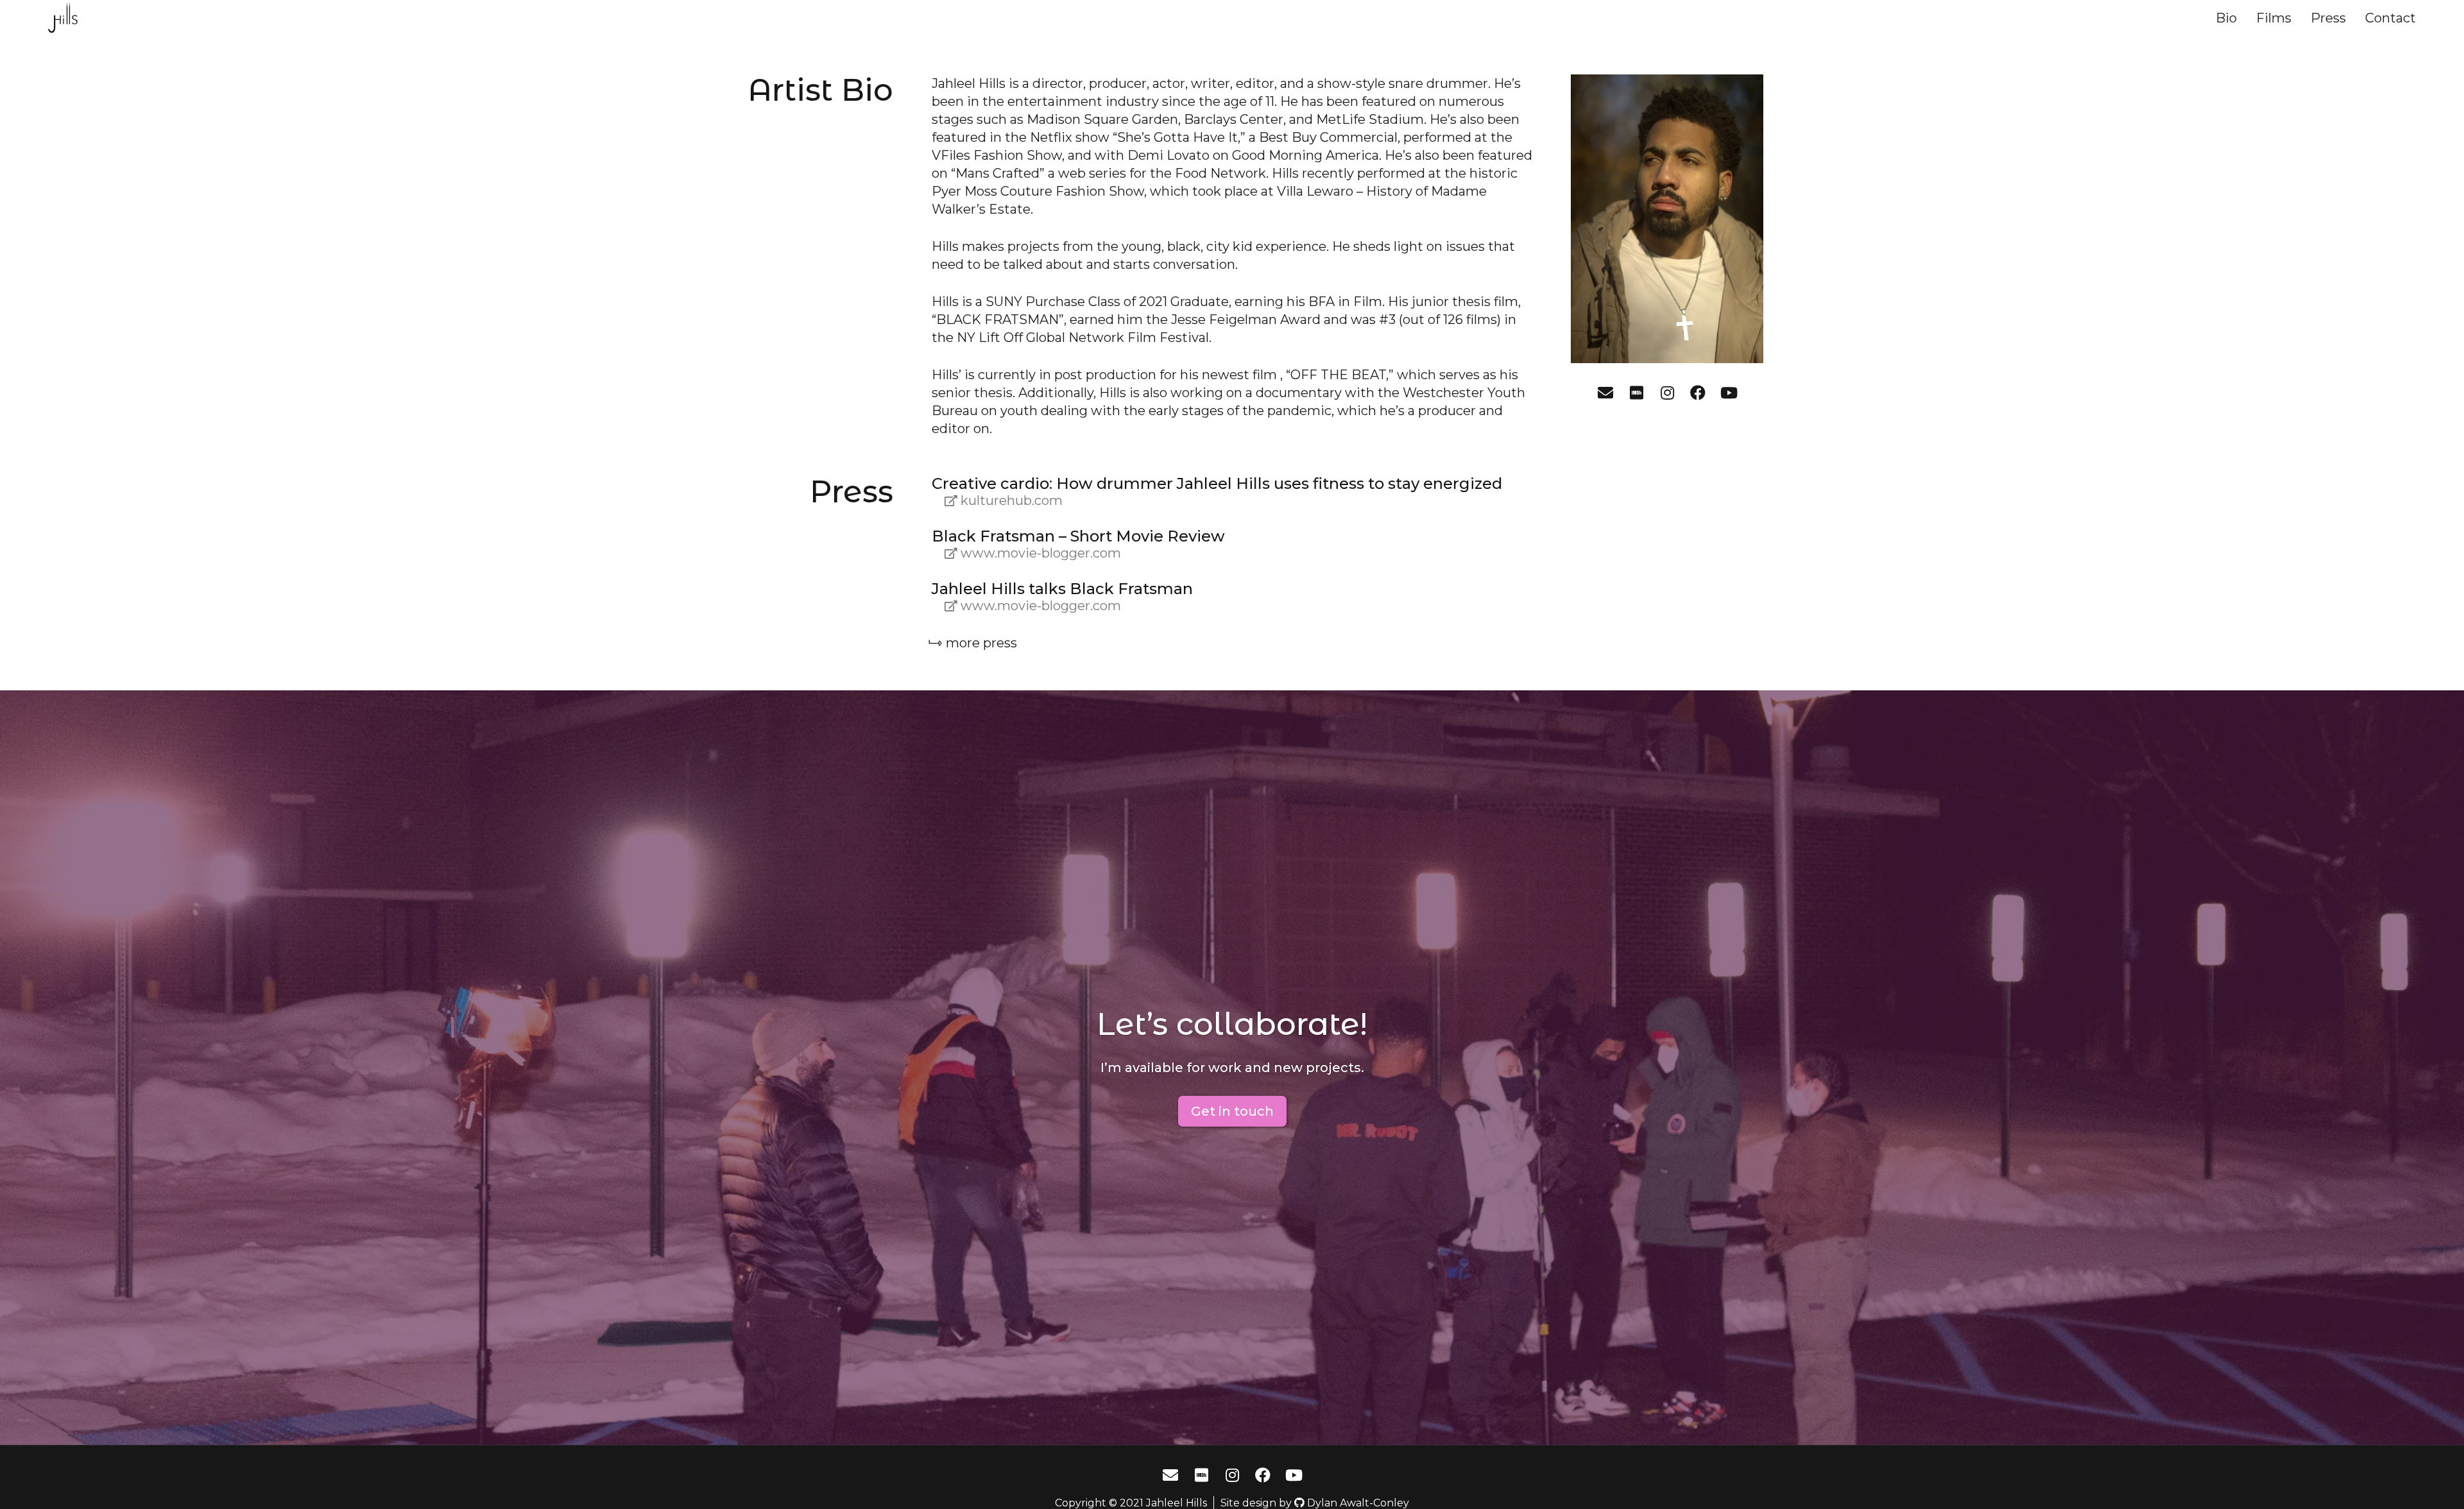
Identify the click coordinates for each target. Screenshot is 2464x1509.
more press (981, 643)
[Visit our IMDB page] (1636, 393)
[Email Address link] (1605, 393)
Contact (2391, 18)
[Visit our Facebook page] (1698, 393)
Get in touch (1232, 1111)
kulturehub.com (1012, 500)
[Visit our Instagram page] (1667, 393)
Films (2274, 18)
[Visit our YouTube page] (1729, 393)
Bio (2226, 18)
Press (2328, 18)
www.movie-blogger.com (1041, 553)
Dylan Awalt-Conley (1358, 1503)
